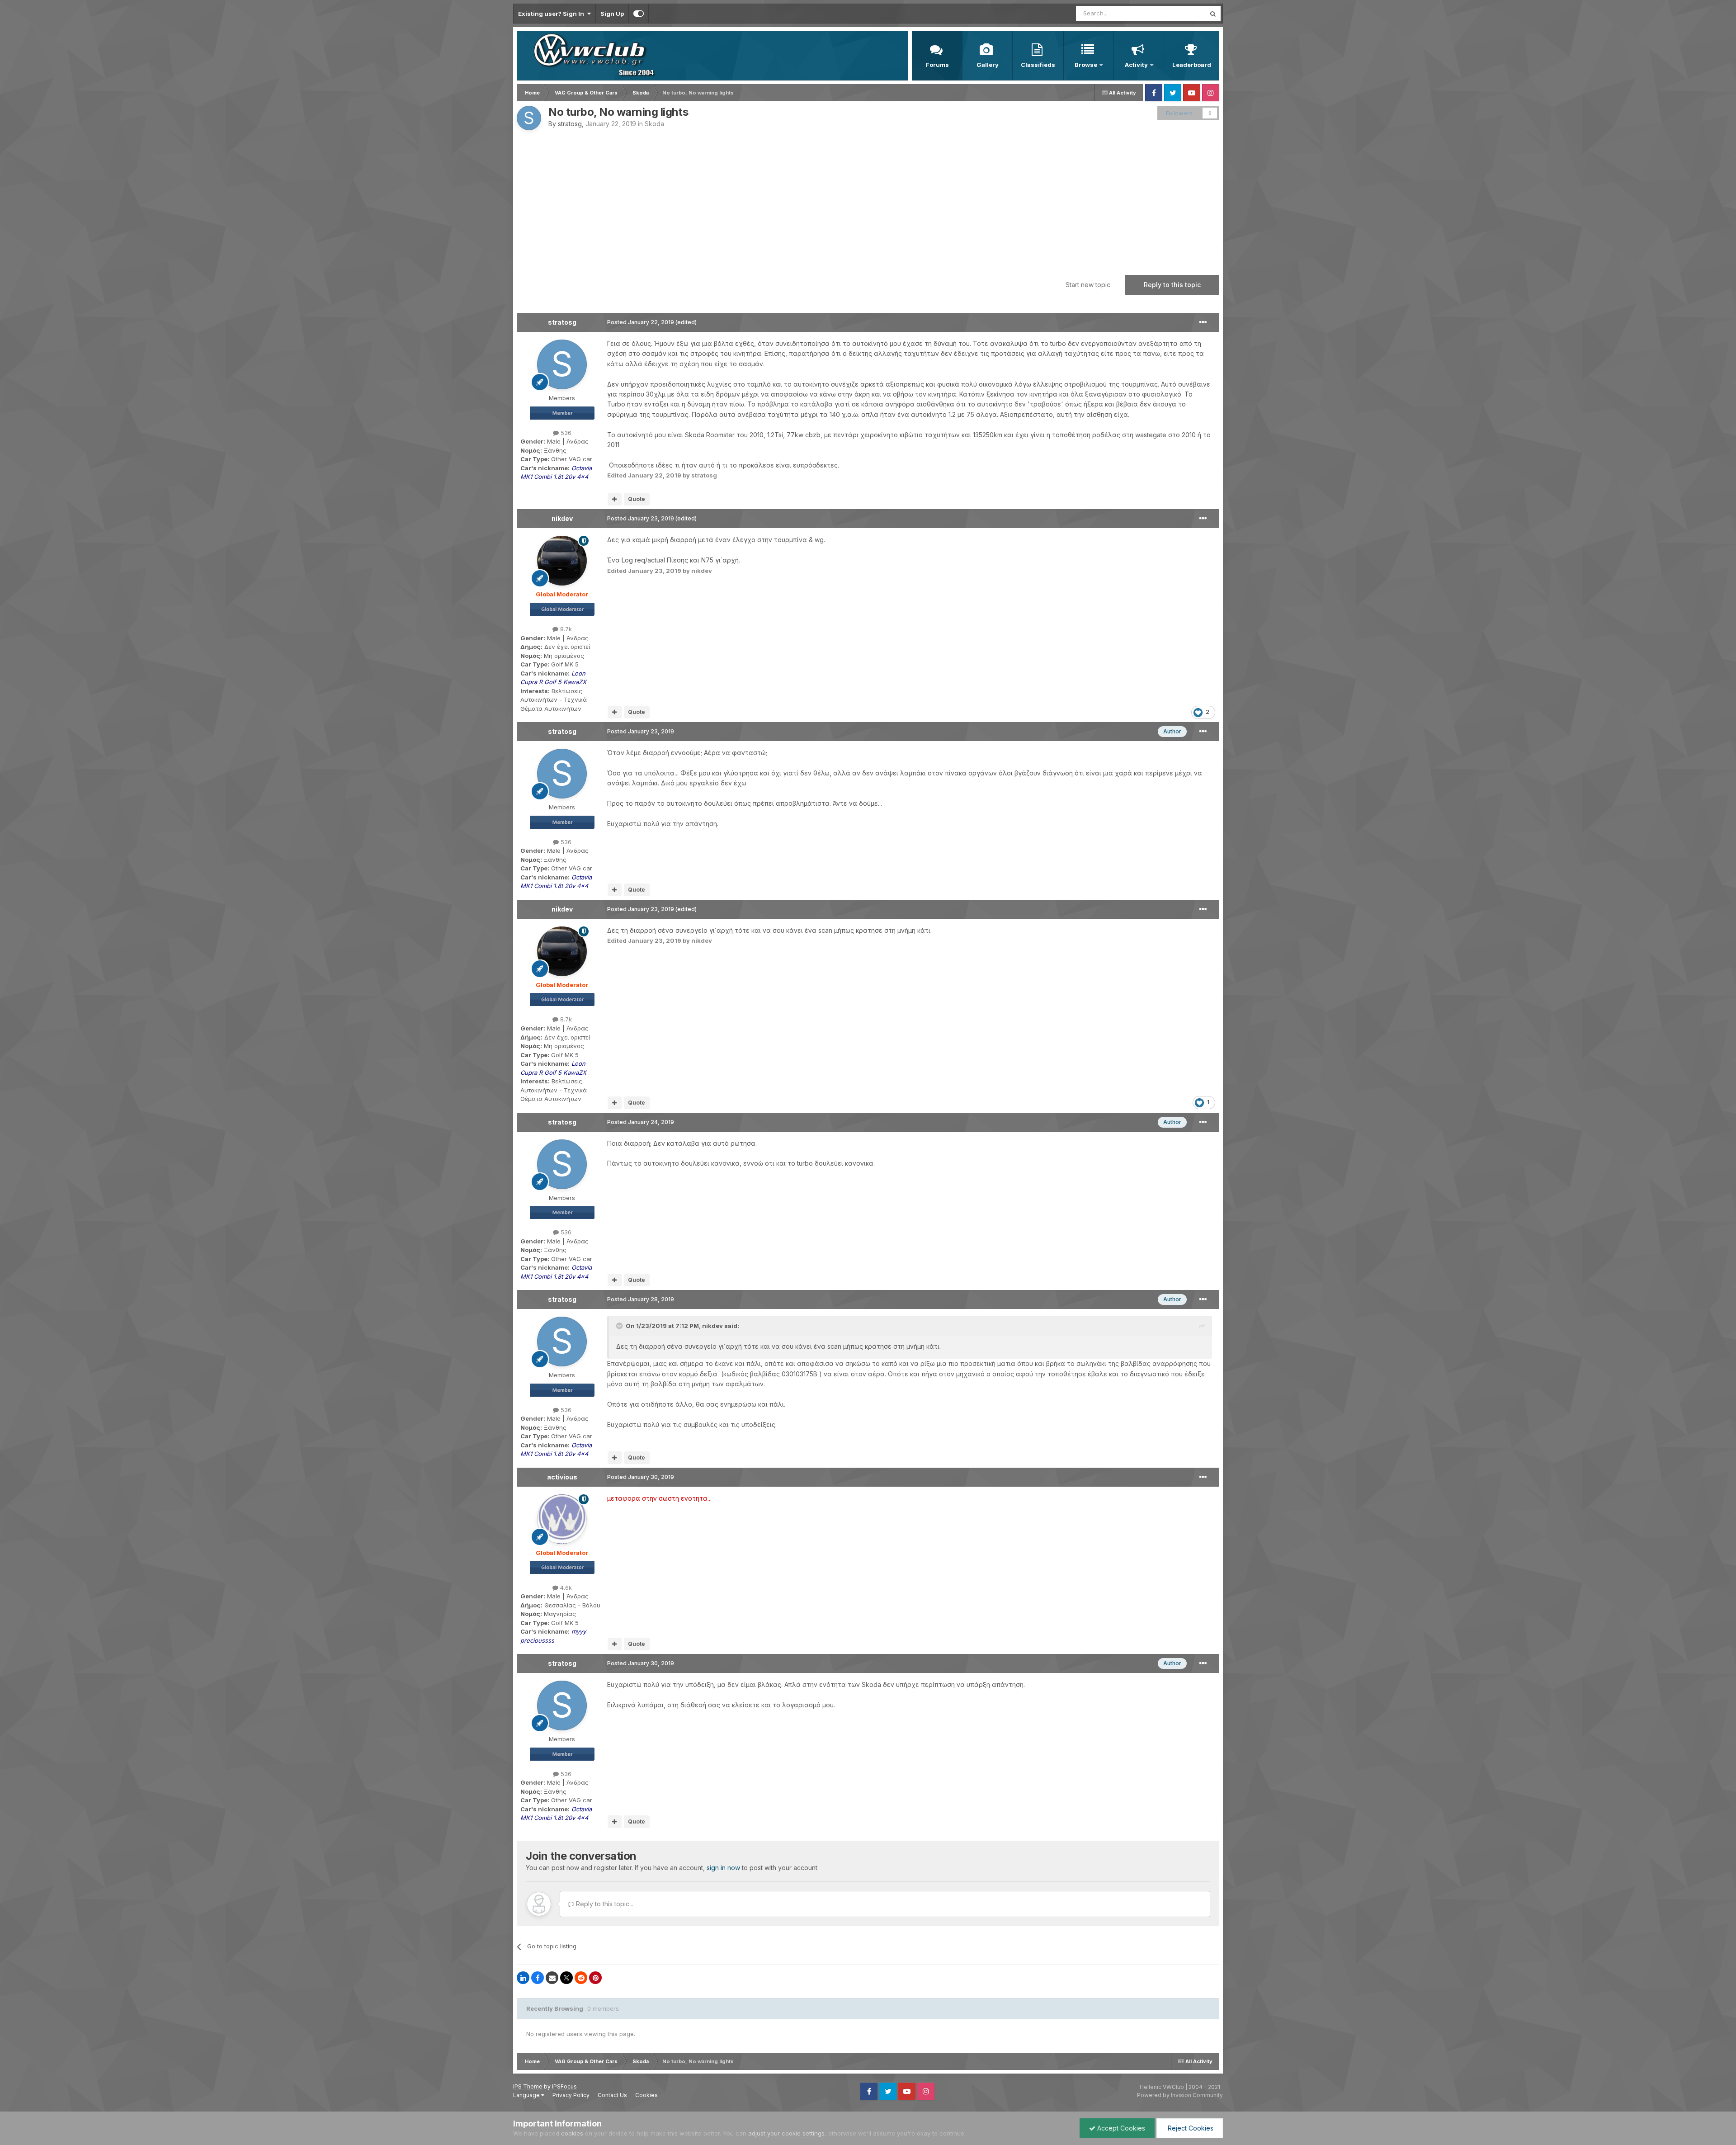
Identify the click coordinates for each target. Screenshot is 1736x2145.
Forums (937, 65)
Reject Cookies (1190, 2128)
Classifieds (1038, 65)
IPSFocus (564, 2086)
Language (527, 2095)
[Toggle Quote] (620, 1326)
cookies (572, 2133)
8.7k (565, 629)
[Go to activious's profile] (562, 1519)
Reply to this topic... (604, 1904)
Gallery (988, 65)
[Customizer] (639, 14)
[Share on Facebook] (538, 1978)
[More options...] (1203, 322)
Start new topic (1088, 285)
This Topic (1179, 13)
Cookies (646, 2095)
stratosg (570, 124)
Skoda (654, 124)
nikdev (562, 518)
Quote (637, 499)
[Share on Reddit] (581, 1978)
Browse (1086, 65)
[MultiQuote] (615, 499)
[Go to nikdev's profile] (562, 561)
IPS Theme (528, 2086)
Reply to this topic (1172, 285)
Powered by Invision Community (1180, 2095)
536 (565, 433)
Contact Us (612, 2095)
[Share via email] (552, 1978)
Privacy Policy (571, 2095)
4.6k (565, 1587)
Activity (1136, 65)
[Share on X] (566, 1978)
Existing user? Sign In (552, 14)
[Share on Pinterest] (595, 1978)
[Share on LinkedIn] (523, 1978)
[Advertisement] (868, 198)
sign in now (723, 1868)
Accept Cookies (1120, 2128)
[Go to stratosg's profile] (529, 118)
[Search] (1213, 14)
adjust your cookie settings (786, 2133)
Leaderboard (1192, 65)
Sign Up (612, 14)
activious (562, 1477)
